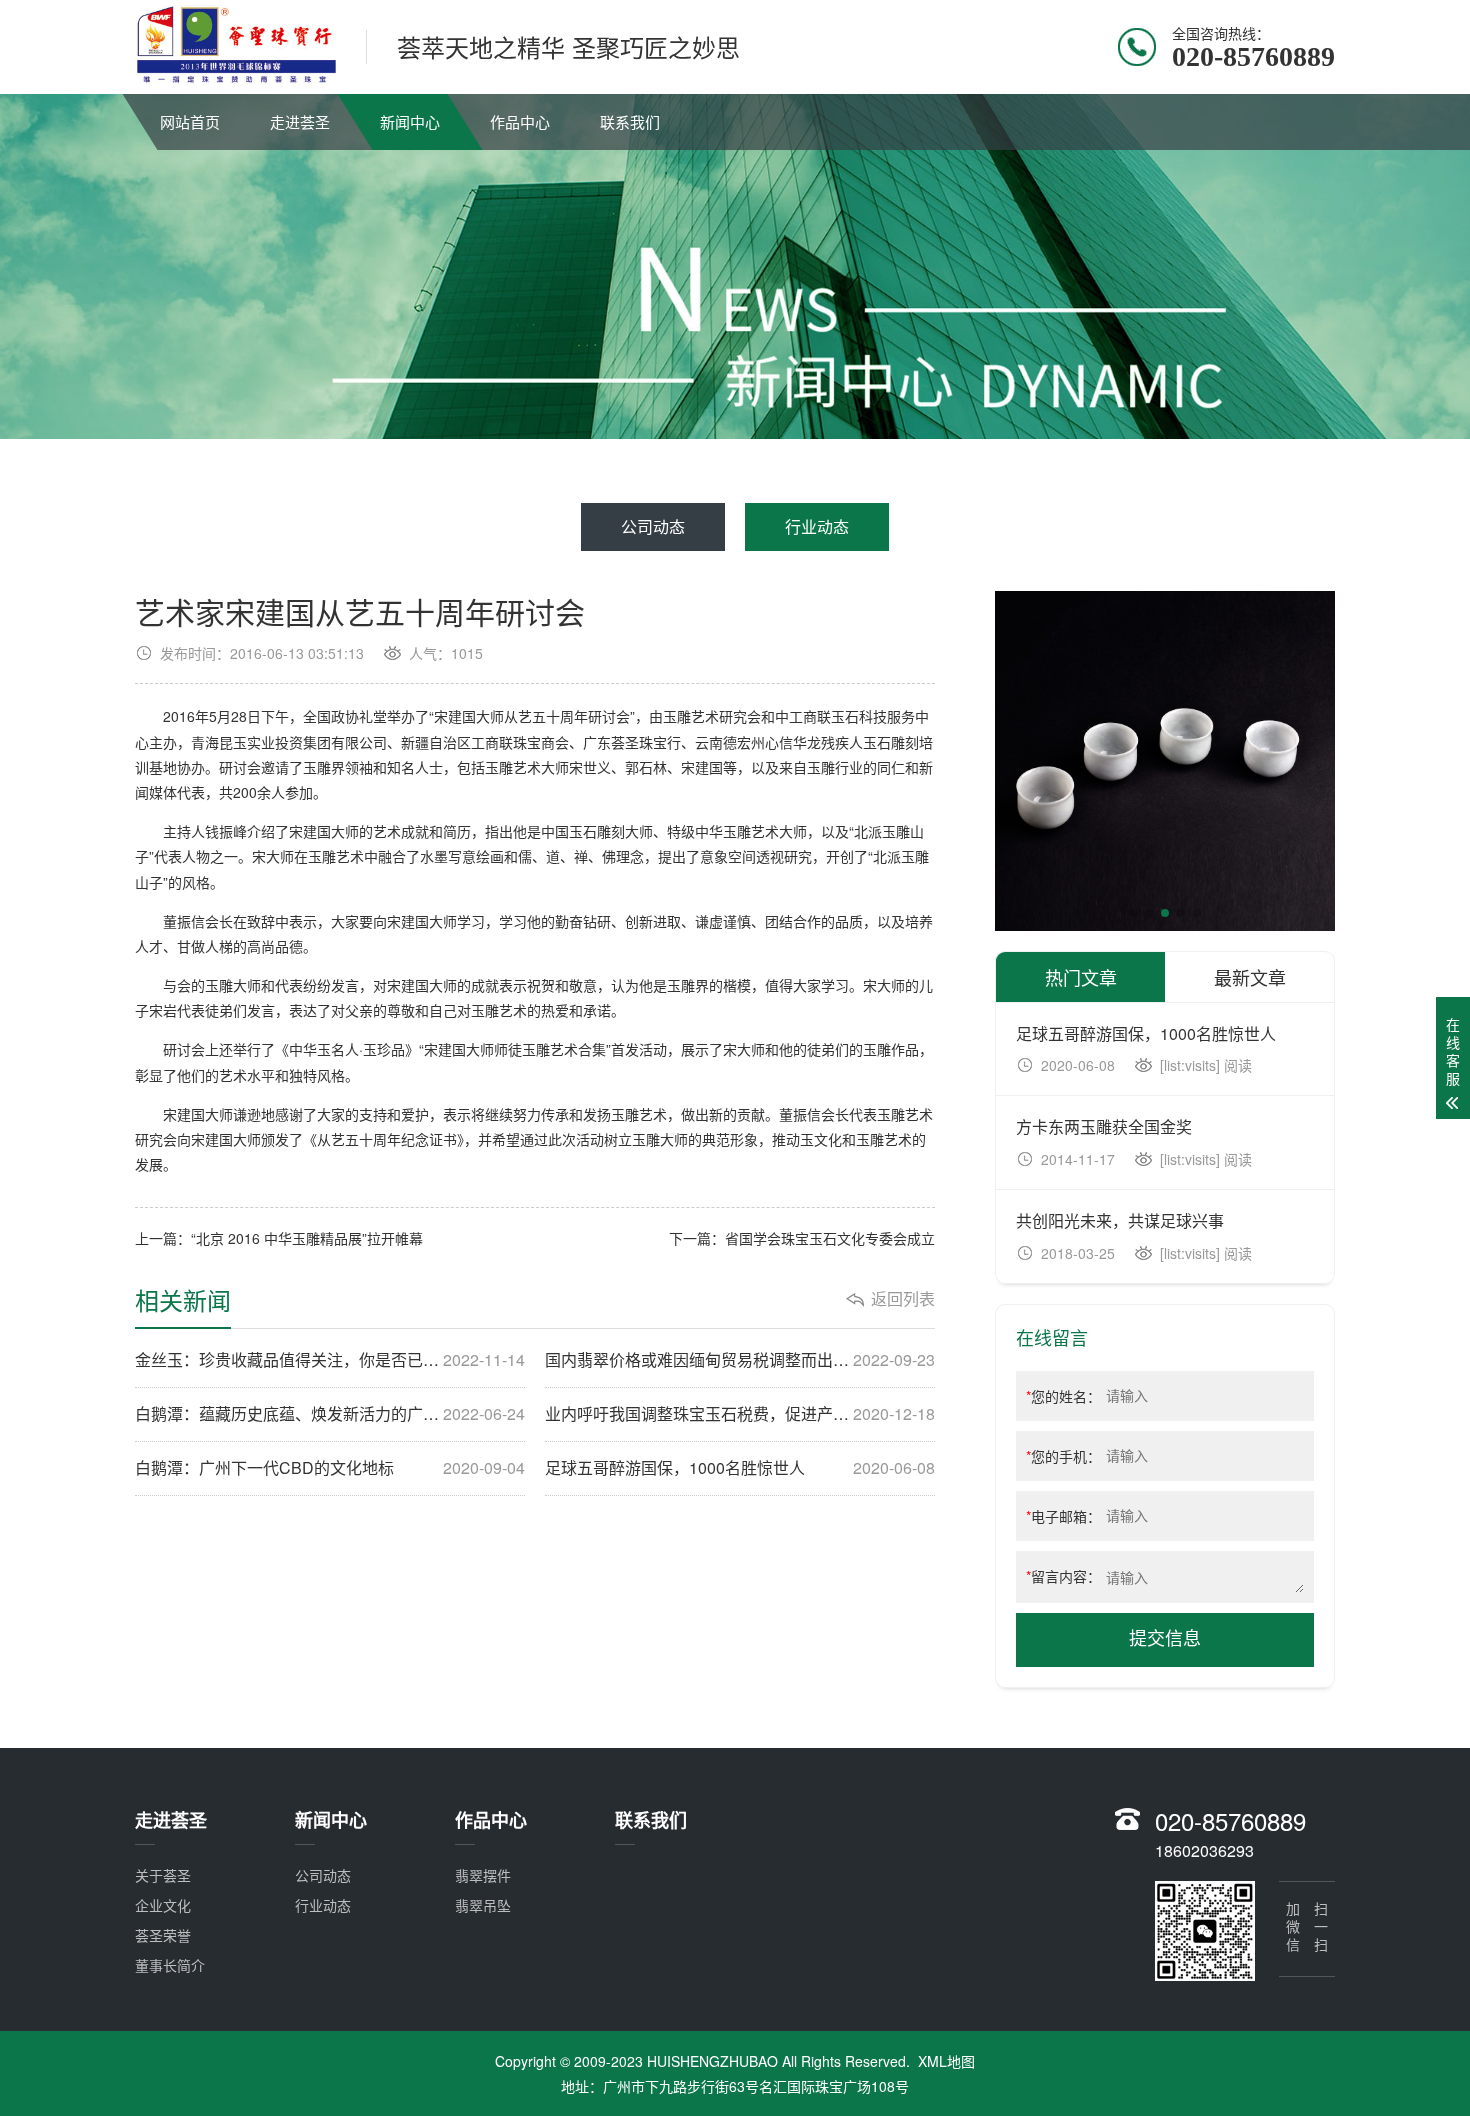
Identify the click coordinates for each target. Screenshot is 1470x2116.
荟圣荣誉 (163, 1935)
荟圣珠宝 (639, 742)
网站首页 (190, 121)
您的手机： (1063, 1456)
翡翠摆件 (483, 1875)
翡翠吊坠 (483, 1905)
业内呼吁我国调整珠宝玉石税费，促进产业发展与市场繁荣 (740, 1414)
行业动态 (817, 526)
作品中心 (520, 121)
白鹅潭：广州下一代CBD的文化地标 (330, 1468)
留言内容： (1063, 1576)
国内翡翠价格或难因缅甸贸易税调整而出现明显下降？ (740, 1360)
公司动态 (653, 526)
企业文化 (163, 1905)
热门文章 (1081, 977)
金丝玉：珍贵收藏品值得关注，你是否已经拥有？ (330, 1360)
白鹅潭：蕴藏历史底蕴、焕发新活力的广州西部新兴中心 (330, 1414)
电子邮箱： (1063, 1516)
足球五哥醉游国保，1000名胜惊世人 (740, 1468)
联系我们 (630, 121)
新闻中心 (410, 121)
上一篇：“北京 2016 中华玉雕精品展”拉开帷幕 (279, 1238)
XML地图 (946, 2061)
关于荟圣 (163, 1875)
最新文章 (1250, 977)
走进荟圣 (300, 121)
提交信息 (1165, 1639)
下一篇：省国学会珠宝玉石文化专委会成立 (802, 1238)
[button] (1133, 913)
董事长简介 (170, 1965)
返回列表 (903, 1299)
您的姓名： (1063, 1396)
